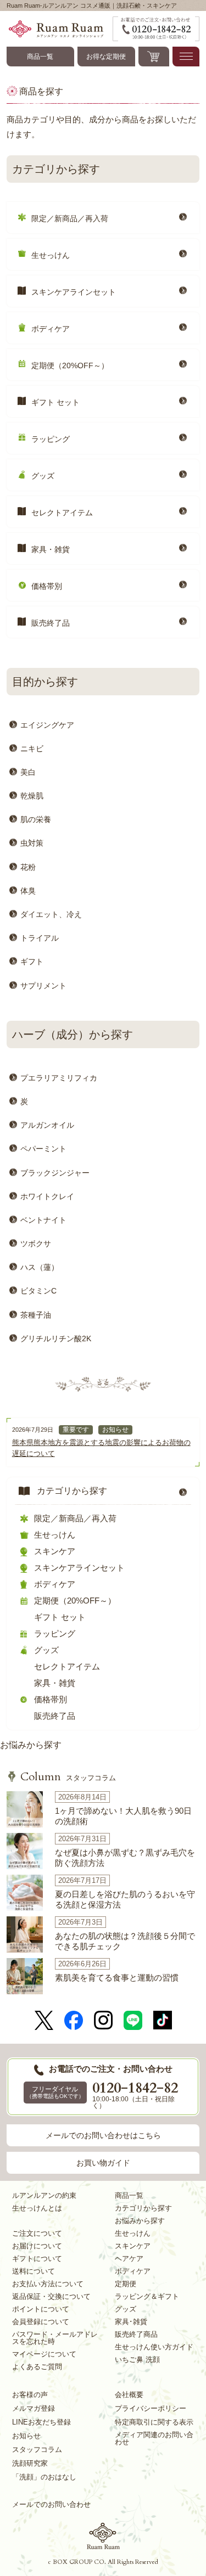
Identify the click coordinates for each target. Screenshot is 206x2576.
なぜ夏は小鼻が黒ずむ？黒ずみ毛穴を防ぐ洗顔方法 (125, 1858)
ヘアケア (129, 2259)
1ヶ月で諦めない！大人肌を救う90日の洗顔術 (123, 1816)
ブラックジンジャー (55, 1173)
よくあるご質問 (37, 2367)
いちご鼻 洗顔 (137, 2360)
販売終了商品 (136, 2334)
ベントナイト (43, 1220)
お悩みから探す (31, 1745)
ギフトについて (37, 2259)
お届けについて (37, 2246)
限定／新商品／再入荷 (70, 218)
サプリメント (43, 986)
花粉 (28, 867)
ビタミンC (38, 1291)
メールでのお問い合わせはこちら (103, 2135)
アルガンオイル (47, 1125)
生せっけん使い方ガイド (154, 2347)
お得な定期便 (106, 57)
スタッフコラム (68, 1778)
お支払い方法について (48, 2284)
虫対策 (32, 843)
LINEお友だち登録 (41, 2422)
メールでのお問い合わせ (51, 2504)
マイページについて (44, 2354)
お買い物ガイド (103, 2163)
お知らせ (115, 1430)
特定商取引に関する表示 (154, 2422)
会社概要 (129, 2395)
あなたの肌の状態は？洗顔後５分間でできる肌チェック (125, 1941)
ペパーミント (43, 1149)
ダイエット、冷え (51, 914)
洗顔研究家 (30, 2463)
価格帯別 (47, 586)
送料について (34, 2271)
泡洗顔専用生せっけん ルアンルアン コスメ (103, 2536)
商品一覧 (40, 57)
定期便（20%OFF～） (70, 365)
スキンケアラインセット (74, 292)
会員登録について (41, 2322)
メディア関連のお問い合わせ (154, 2438)
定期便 (126, 2284)
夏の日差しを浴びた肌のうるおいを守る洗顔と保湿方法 (125, 1900)
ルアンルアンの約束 (44, 2195)
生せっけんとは (37, 2208)
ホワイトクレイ (47, 1196)
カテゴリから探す (72, 1491)
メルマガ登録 (34, 2408)
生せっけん (51, 255)
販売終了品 (51, 623)
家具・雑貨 (51, 549)
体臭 (28, 891)
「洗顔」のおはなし (44, 2477)
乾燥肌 (32, 796)
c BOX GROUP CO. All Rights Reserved (103, 2562)
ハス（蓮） (40, 1267)
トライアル (40, 938)
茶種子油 (36, 1315)
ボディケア (51, 329)
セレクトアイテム (62, 513)
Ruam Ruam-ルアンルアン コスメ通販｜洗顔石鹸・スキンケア (60, 29)
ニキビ (32, 749)
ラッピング (51, 439)
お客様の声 (30, 2395)
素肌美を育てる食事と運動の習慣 (117, 1978)
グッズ (43, 476)
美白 (28, 772)
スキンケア (55, 1551)
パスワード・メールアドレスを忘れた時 (55, 2338)
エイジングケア (47, 725)
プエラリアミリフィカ (59, 1078)
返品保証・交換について (51, 2296)
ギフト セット (55, 402)
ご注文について (37, 2233)
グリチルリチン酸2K (56, 1338)
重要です (76, 1430)
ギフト (32, 961)
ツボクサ (36, 1244)
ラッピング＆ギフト (147, 2296)
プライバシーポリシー (151, 2408)
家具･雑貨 (131, 2322)
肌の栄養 (36, 819)
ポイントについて (41, 2309)
